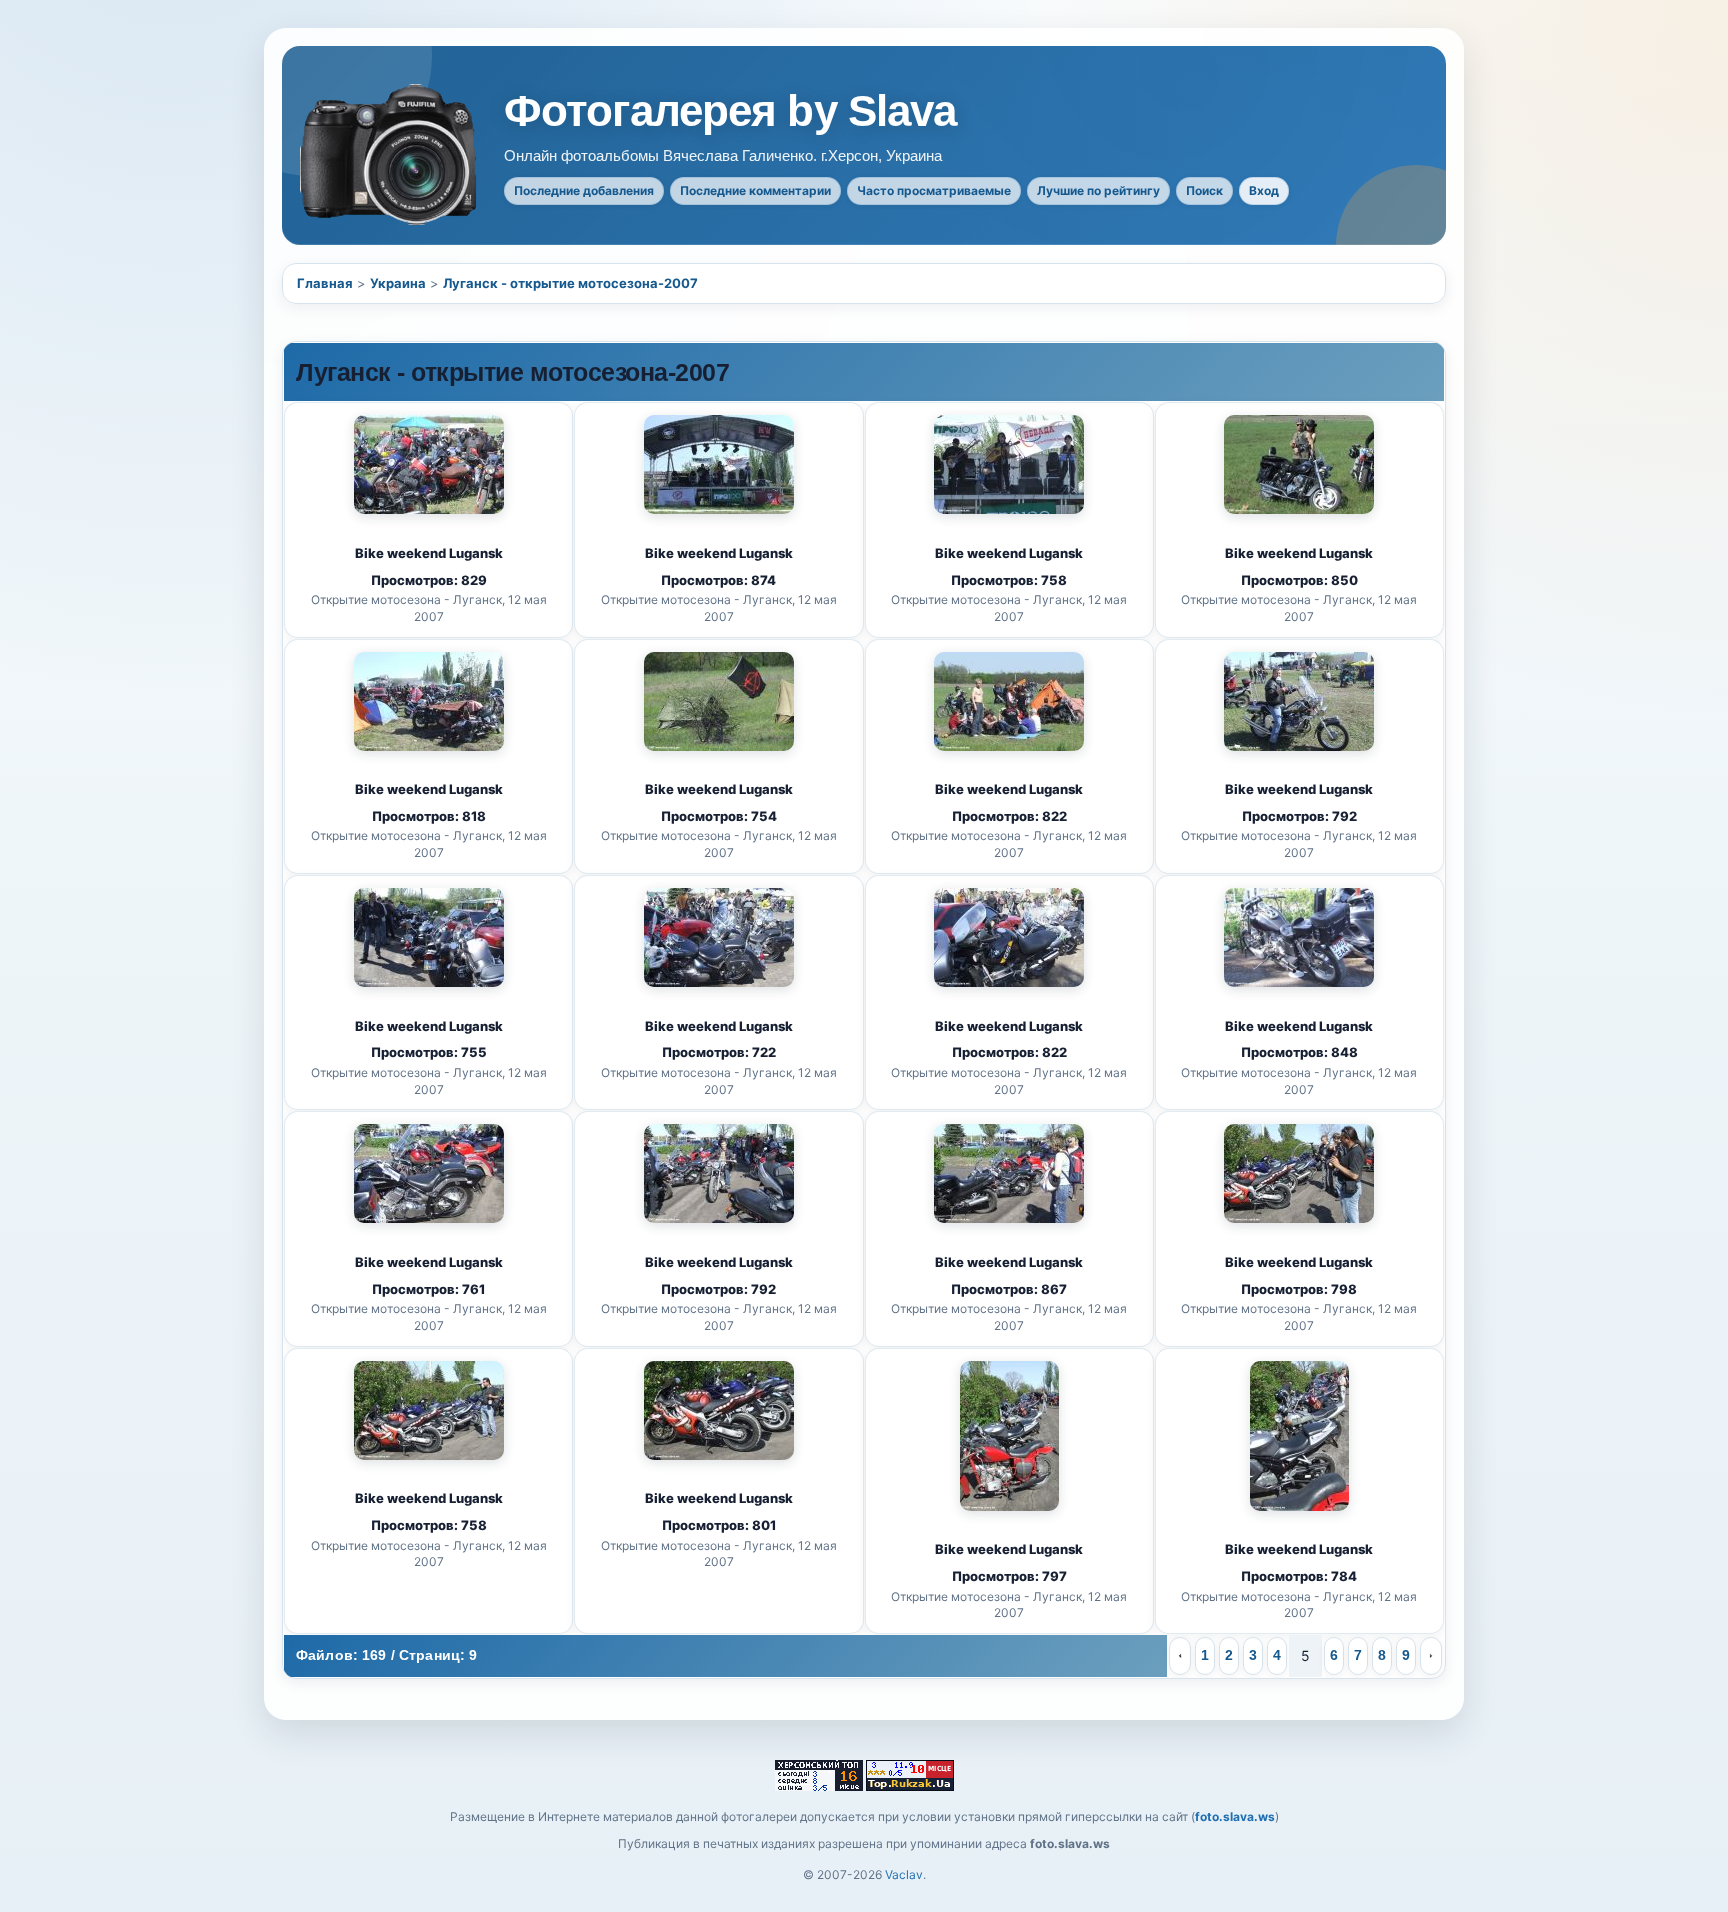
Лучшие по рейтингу (1098, 190)
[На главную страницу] (390, 154)
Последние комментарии (755, 190)
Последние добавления (584, 190)
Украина (398, 283)
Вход (1264, 190)
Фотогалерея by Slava (730, 111)
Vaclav (904, 1874)
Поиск (1204, 190)
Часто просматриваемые (934, 190)
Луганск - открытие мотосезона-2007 (570, 283)
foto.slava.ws (1235, 1816)
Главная (325, 283)
